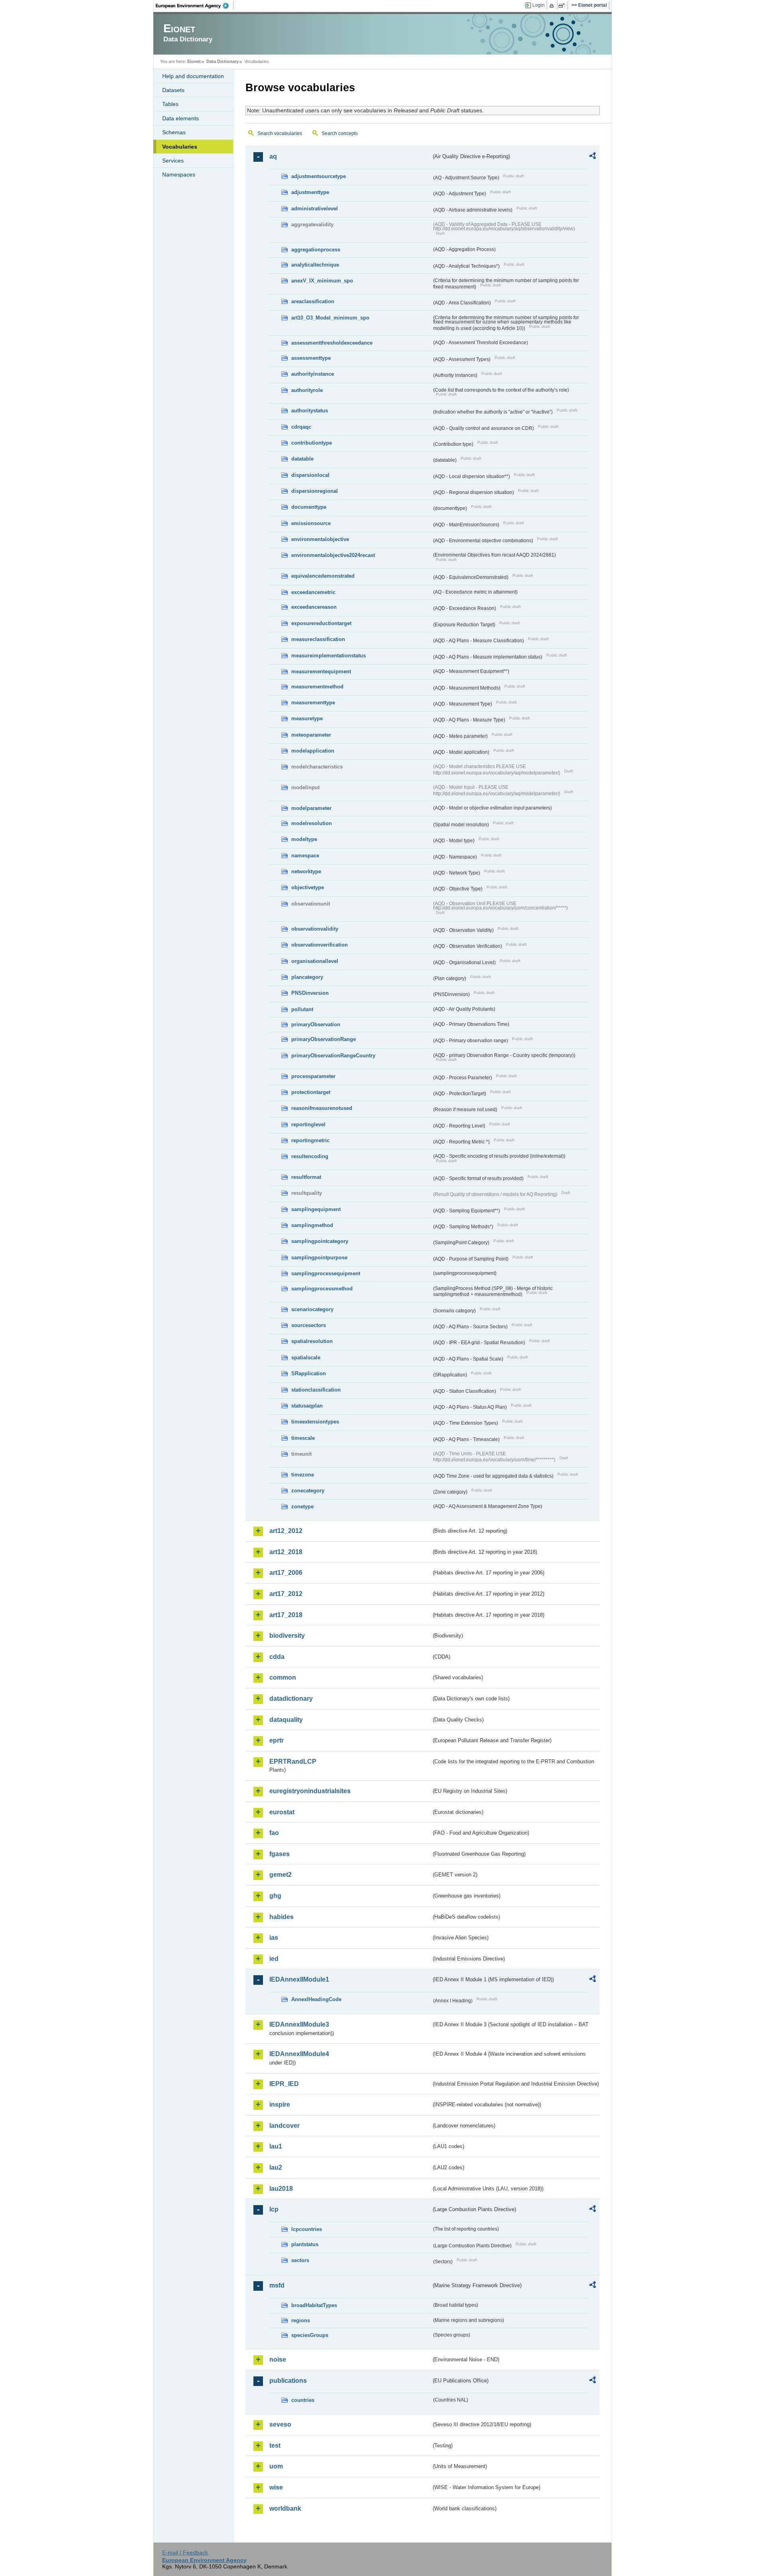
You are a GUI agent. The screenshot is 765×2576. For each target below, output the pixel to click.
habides (281, 1917)
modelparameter (311, 808)
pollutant (302, 1009)
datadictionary (291, 1699)
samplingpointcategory (320, 1241)
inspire (280, 2105)
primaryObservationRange (324, 1039)
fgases (280, 1854)
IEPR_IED (284, 2084)
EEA (195, 6)
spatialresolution (312, 1341)
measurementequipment (321, 671)
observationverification (320, 945)
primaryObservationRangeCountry (333, 1056)
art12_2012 (286, 1531)
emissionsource (311, 523)
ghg (275, 1896)
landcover (284, 2126)
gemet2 (280, 1875)
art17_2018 (286, 1615)
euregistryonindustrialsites (310, 1791)
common (283, 1677)
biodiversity (287, 1636)
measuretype (307, 718)
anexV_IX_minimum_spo (322, 281)
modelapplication (313, 751)
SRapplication (309, 1373)
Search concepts (340, 133)
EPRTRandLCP (293, 1761)
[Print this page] (553, 6)
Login (538, 5)
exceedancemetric (313, 592)
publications (288, 2381)
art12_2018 (286, 1552)
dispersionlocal (310, 475)
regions (301, 2320)
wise (276, 2487)
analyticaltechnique (315, 265)
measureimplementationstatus (329, 656)
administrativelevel (315, 209)
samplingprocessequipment (326, 1273)
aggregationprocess (316, 250)
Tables (170, 104)
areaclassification (313, 301)
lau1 (276, 2146)
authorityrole (307, 390)
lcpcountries (307, 2229)
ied (274, 1959)
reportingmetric (310, 1140)
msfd (277, 2285)
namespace (305, 856)
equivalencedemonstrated (323, 576)
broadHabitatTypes (314, 2305)
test (275, 2446)
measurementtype (313, 703)
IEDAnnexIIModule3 (299, 2024)
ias (274, 1938)
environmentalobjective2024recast (333, 555)
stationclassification (316, 1390)
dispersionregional (315, 491)
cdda (277, 1657)
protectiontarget (311, 1092)
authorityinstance (313, 374)
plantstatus (305, 2244)
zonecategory (308, 1491)
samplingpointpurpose (319, 1258)
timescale (303, 1438)
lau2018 (281, 2189)
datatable (302, 459)
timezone (303, 1475)
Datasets (173, 90)
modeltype (304, 839)
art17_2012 (286, 1594)
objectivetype (308, 887)
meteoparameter (311, 735)
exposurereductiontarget (321, 623)
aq (273, 156)
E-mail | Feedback (185, 2552)
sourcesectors (309, 1325)
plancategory (307, 977)
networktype (306, 871)
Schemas (174, 132)
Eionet (194, 61)
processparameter (313, 1076)
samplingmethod (312, 1225)
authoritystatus (310, 411)
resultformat (306, 1177)
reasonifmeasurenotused (322, 1108)
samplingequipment (316, 1209)
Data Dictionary (223, 61)
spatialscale (306, 1358)
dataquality (286, 1720)
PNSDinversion (310, 993)
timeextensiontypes (315, 1422)
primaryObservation (316, 1024)
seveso (280, 2424)
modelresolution (312, 823)
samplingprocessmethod (322, 1289)
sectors (300, 2260)
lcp (274, 2209)
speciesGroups (310, 2335)
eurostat (282, 1812)
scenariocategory (312, 1309)
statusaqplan (307, 1406)
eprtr (277, 1740)
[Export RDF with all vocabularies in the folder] (592, 157)
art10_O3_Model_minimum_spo (330, 318)
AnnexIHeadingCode (316, 1999)
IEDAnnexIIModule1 (299, 1979)
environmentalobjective (320, 539)
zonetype (302, 1507)
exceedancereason (314, 607)
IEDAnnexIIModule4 (299, 2054)
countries (303, 2400)
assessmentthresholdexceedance (332, 343)
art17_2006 (286, 1573)
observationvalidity (315, 929)
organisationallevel (315, 961)
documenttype (309, 507)
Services (173, 161)
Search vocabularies (280, 133)
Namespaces (179, 174)
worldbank (285, 2508)
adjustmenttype (310, 192)
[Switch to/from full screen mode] (563, 6)
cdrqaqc (301, 427)
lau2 (276, 2167)
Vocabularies (180, 147)
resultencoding (310, 1156)
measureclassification (318, 639)
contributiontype (312, 443)
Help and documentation (193, 76)
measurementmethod (317, 687)
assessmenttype (311, 358)
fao (274, 1833)
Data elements (180, 118)
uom (276, 2466)
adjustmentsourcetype (319, 176)
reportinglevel (308, 1124)
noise (278, 2359)
